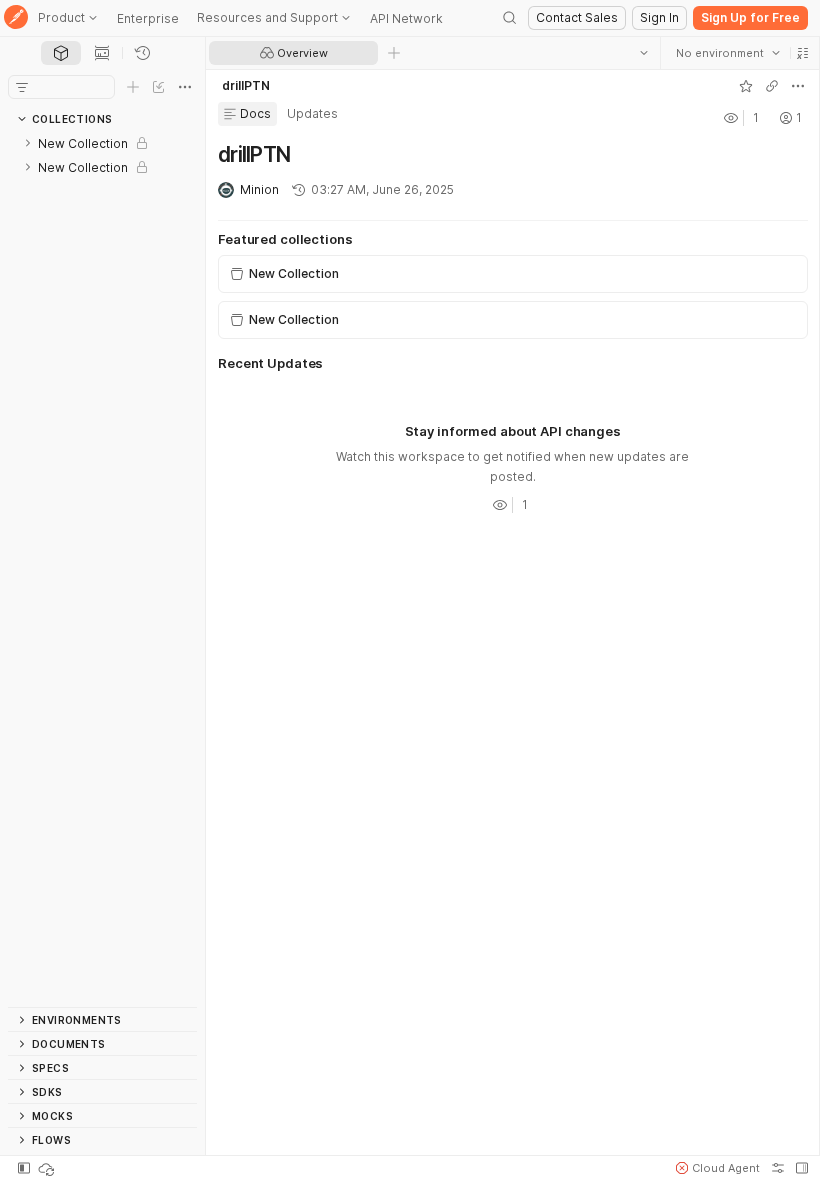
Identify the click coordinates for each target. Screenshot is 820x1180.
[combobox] (727, 53)
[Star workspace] (745, 86)
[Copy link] (771, 86)
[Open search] (510, 18)
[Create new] (133, 87)
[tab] (61, 53)
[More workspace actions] (797, 86)
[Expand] (28, 143)
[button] (802, 53)
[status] (48, 1168)
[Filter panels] (22, 87)
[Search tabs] (643, 53)
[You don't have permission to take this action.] (394, 53)
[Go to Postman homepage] (16, 18)
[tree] (102, 569)
